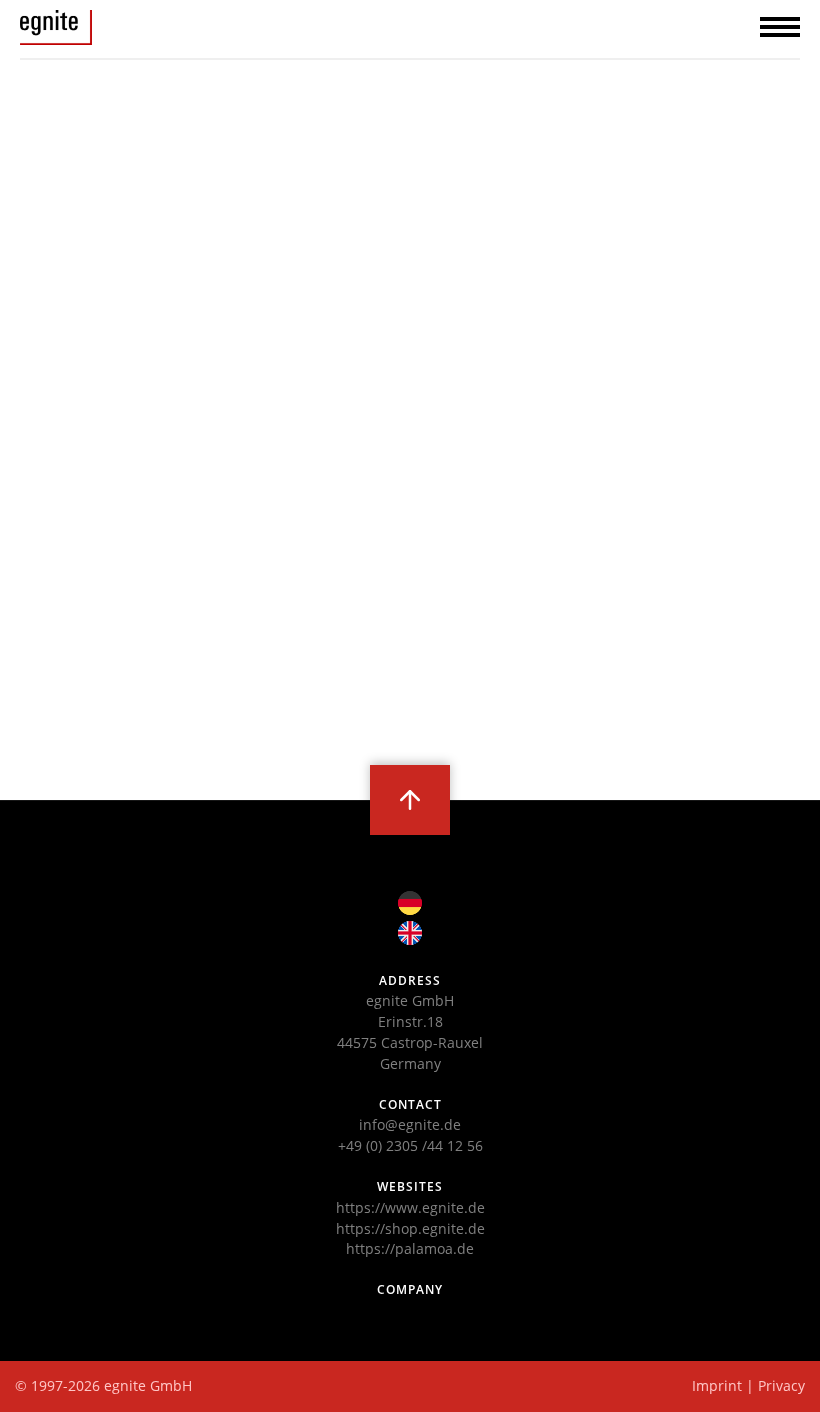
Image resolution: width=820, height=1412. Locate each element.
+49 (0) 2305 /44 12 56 (410, 1145)
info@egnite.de (410, 1124)
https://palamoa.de (410, 1248)
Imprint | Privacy (748, 1385)
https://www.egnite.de (410, 1207)
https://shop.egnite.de (410, 1228)
